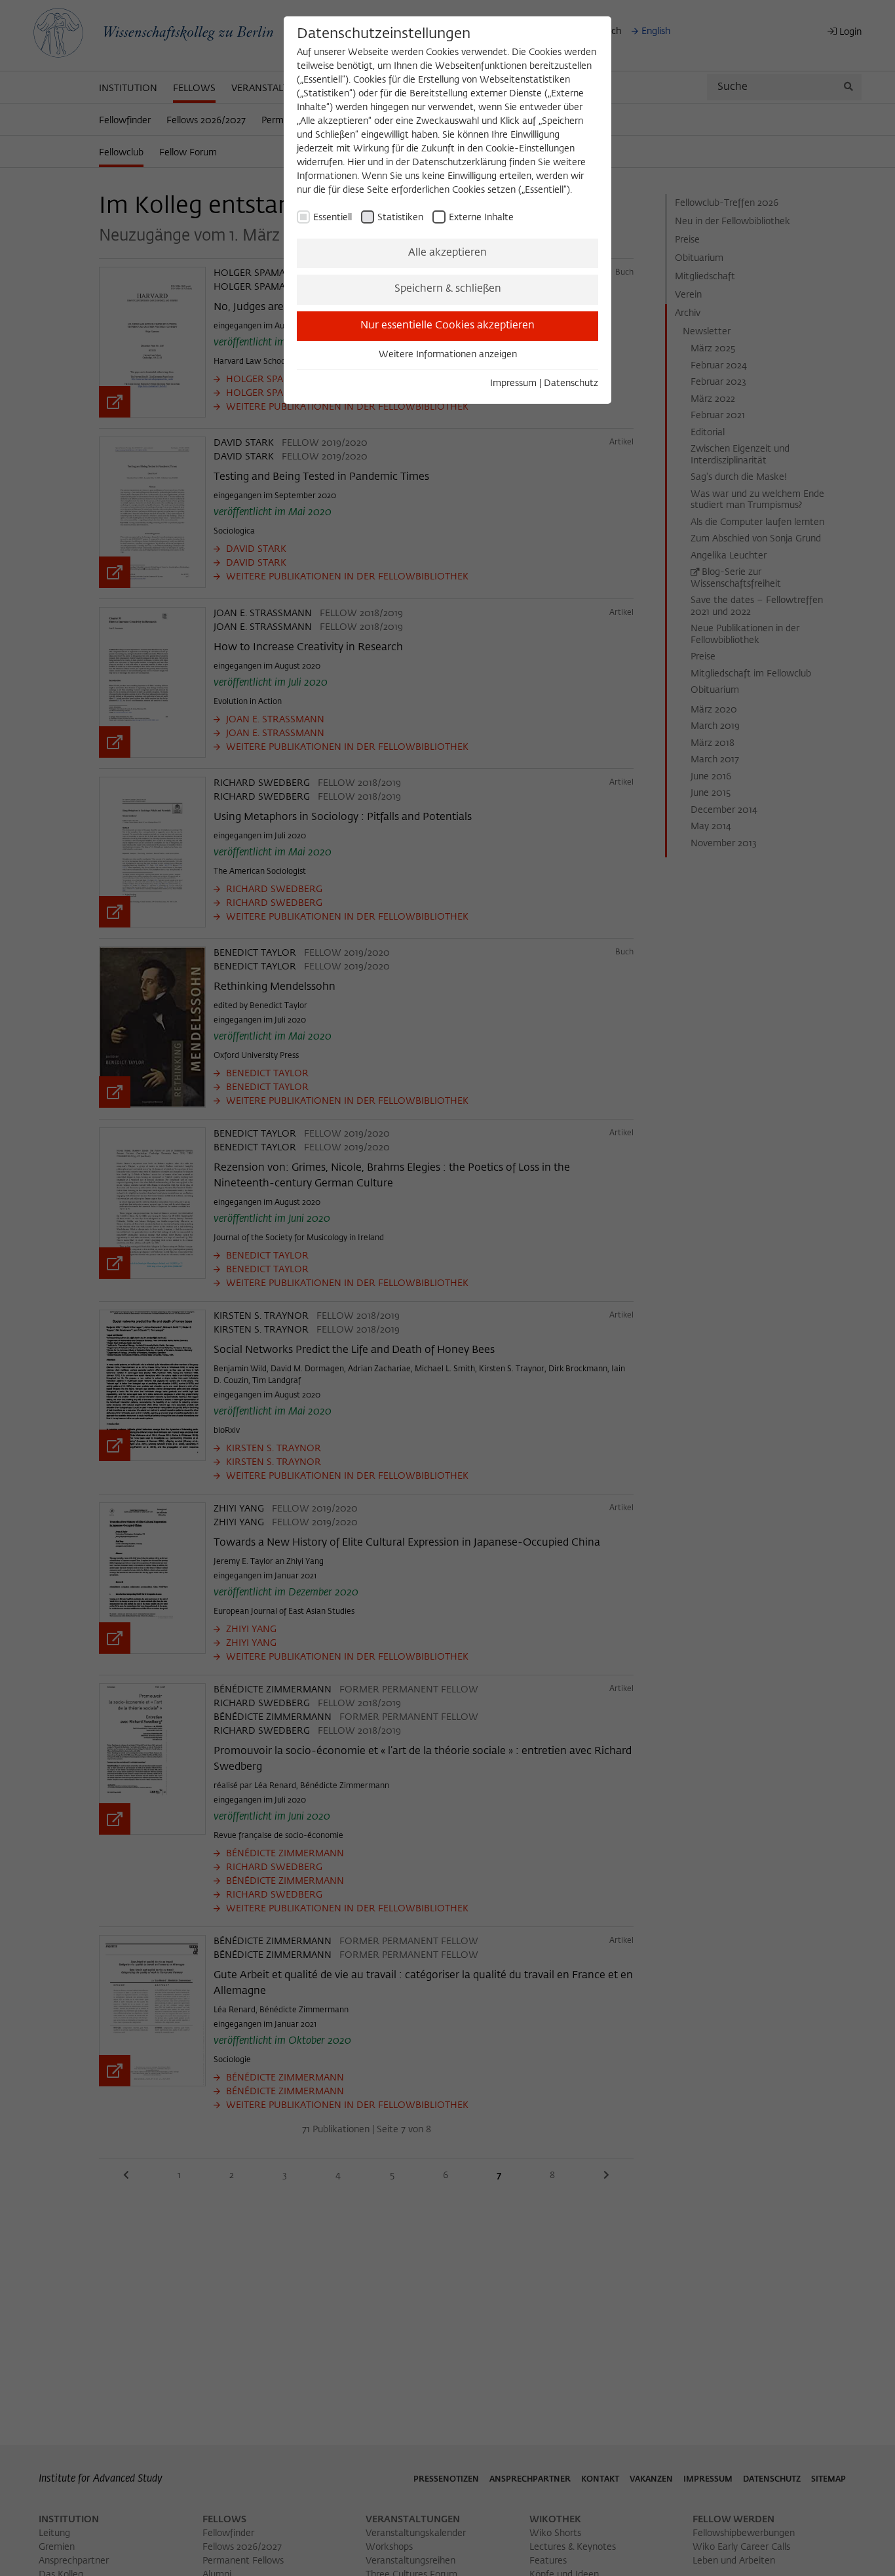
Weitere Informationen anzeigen (448, 355)
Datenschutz (571, 383)
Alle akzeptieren (447, 253)
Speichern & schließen (448, 289)
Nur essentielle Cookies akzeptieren (447, 326)
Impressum (513, 383)
